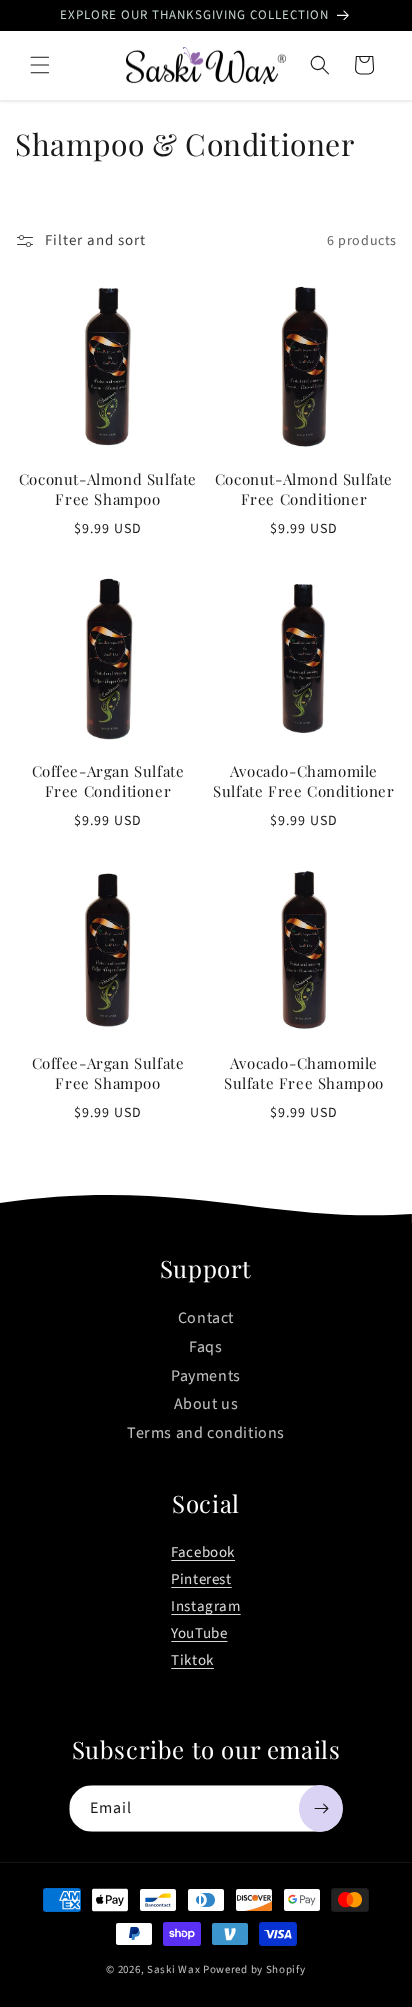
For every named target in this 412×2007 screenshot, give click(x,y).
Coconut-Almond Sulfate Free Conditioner (304, 489)
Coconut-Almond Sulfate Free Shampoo (108, 489)
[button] (40, 65)
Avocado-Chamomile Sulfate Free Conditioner (303, 781)
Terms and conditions (206, 1433)
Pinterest (201, 1579)
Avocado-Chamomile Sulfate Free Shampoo (304, 1073)
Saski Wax (175, 1969)
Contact (206, 1318)
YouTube (199, 1633)
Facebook (203, 1552)
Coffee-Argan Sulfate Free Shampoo (108, 1073)
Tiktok (192, 1660)
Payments (206, 1376)
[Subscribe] (321, 1808)
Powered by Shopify (254, 1969)
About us (206, 1404)
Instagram (205, 1606)
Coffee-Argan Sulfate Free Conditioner (108, 781)
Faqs (205, 1347)
